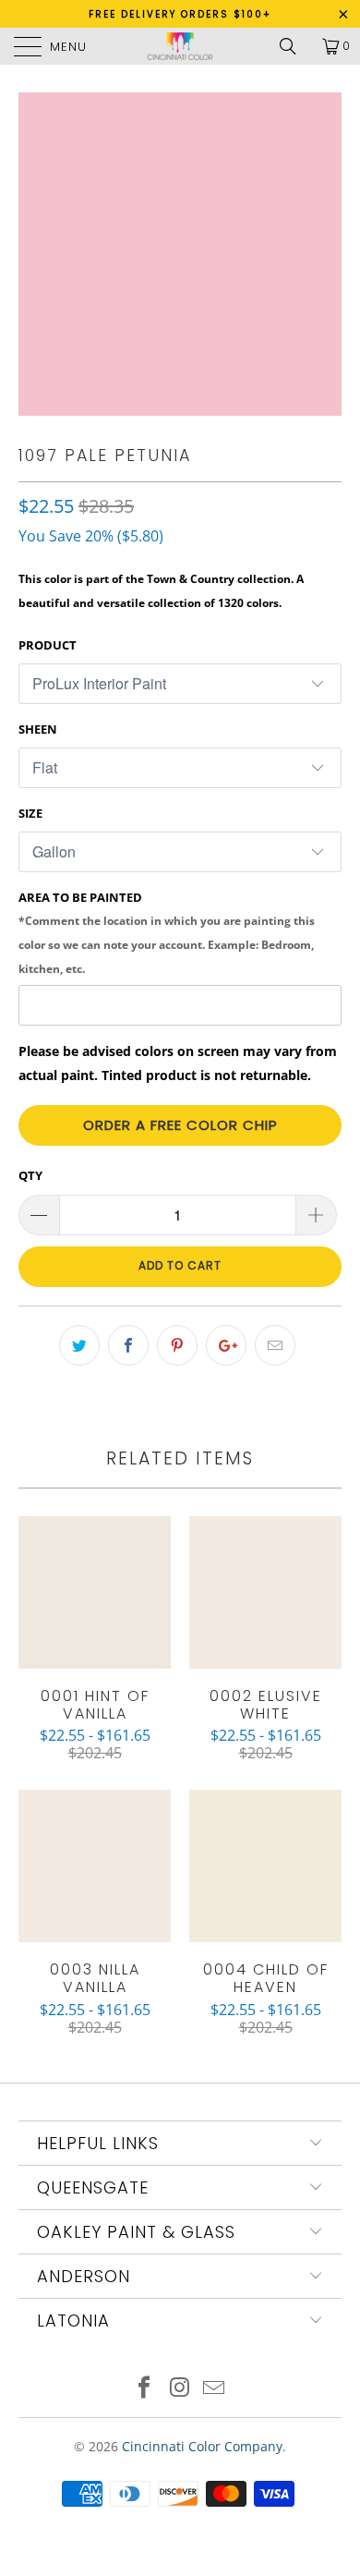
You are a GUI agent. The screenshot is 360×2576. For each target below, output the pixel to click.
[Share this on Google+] (226, 1345)
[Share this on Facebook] (128, 1345)
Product (48, 645)
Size (30, 813)
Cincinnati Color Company (202, 2446)
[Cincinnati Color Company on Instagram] (179, 2389)
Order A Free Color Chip (180, 1125)
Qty (30, 1175)
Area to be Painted (167, 932)
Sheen (38, 729)
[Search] (294, 46)
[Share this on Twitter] (79, 1345)
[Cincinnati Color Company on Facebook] (144, 2389)
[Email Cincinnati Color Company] (215, 2389)
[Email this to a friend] (275, 1345)
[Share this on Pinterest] (177, 1345)
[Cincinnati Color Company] (180, 46)
